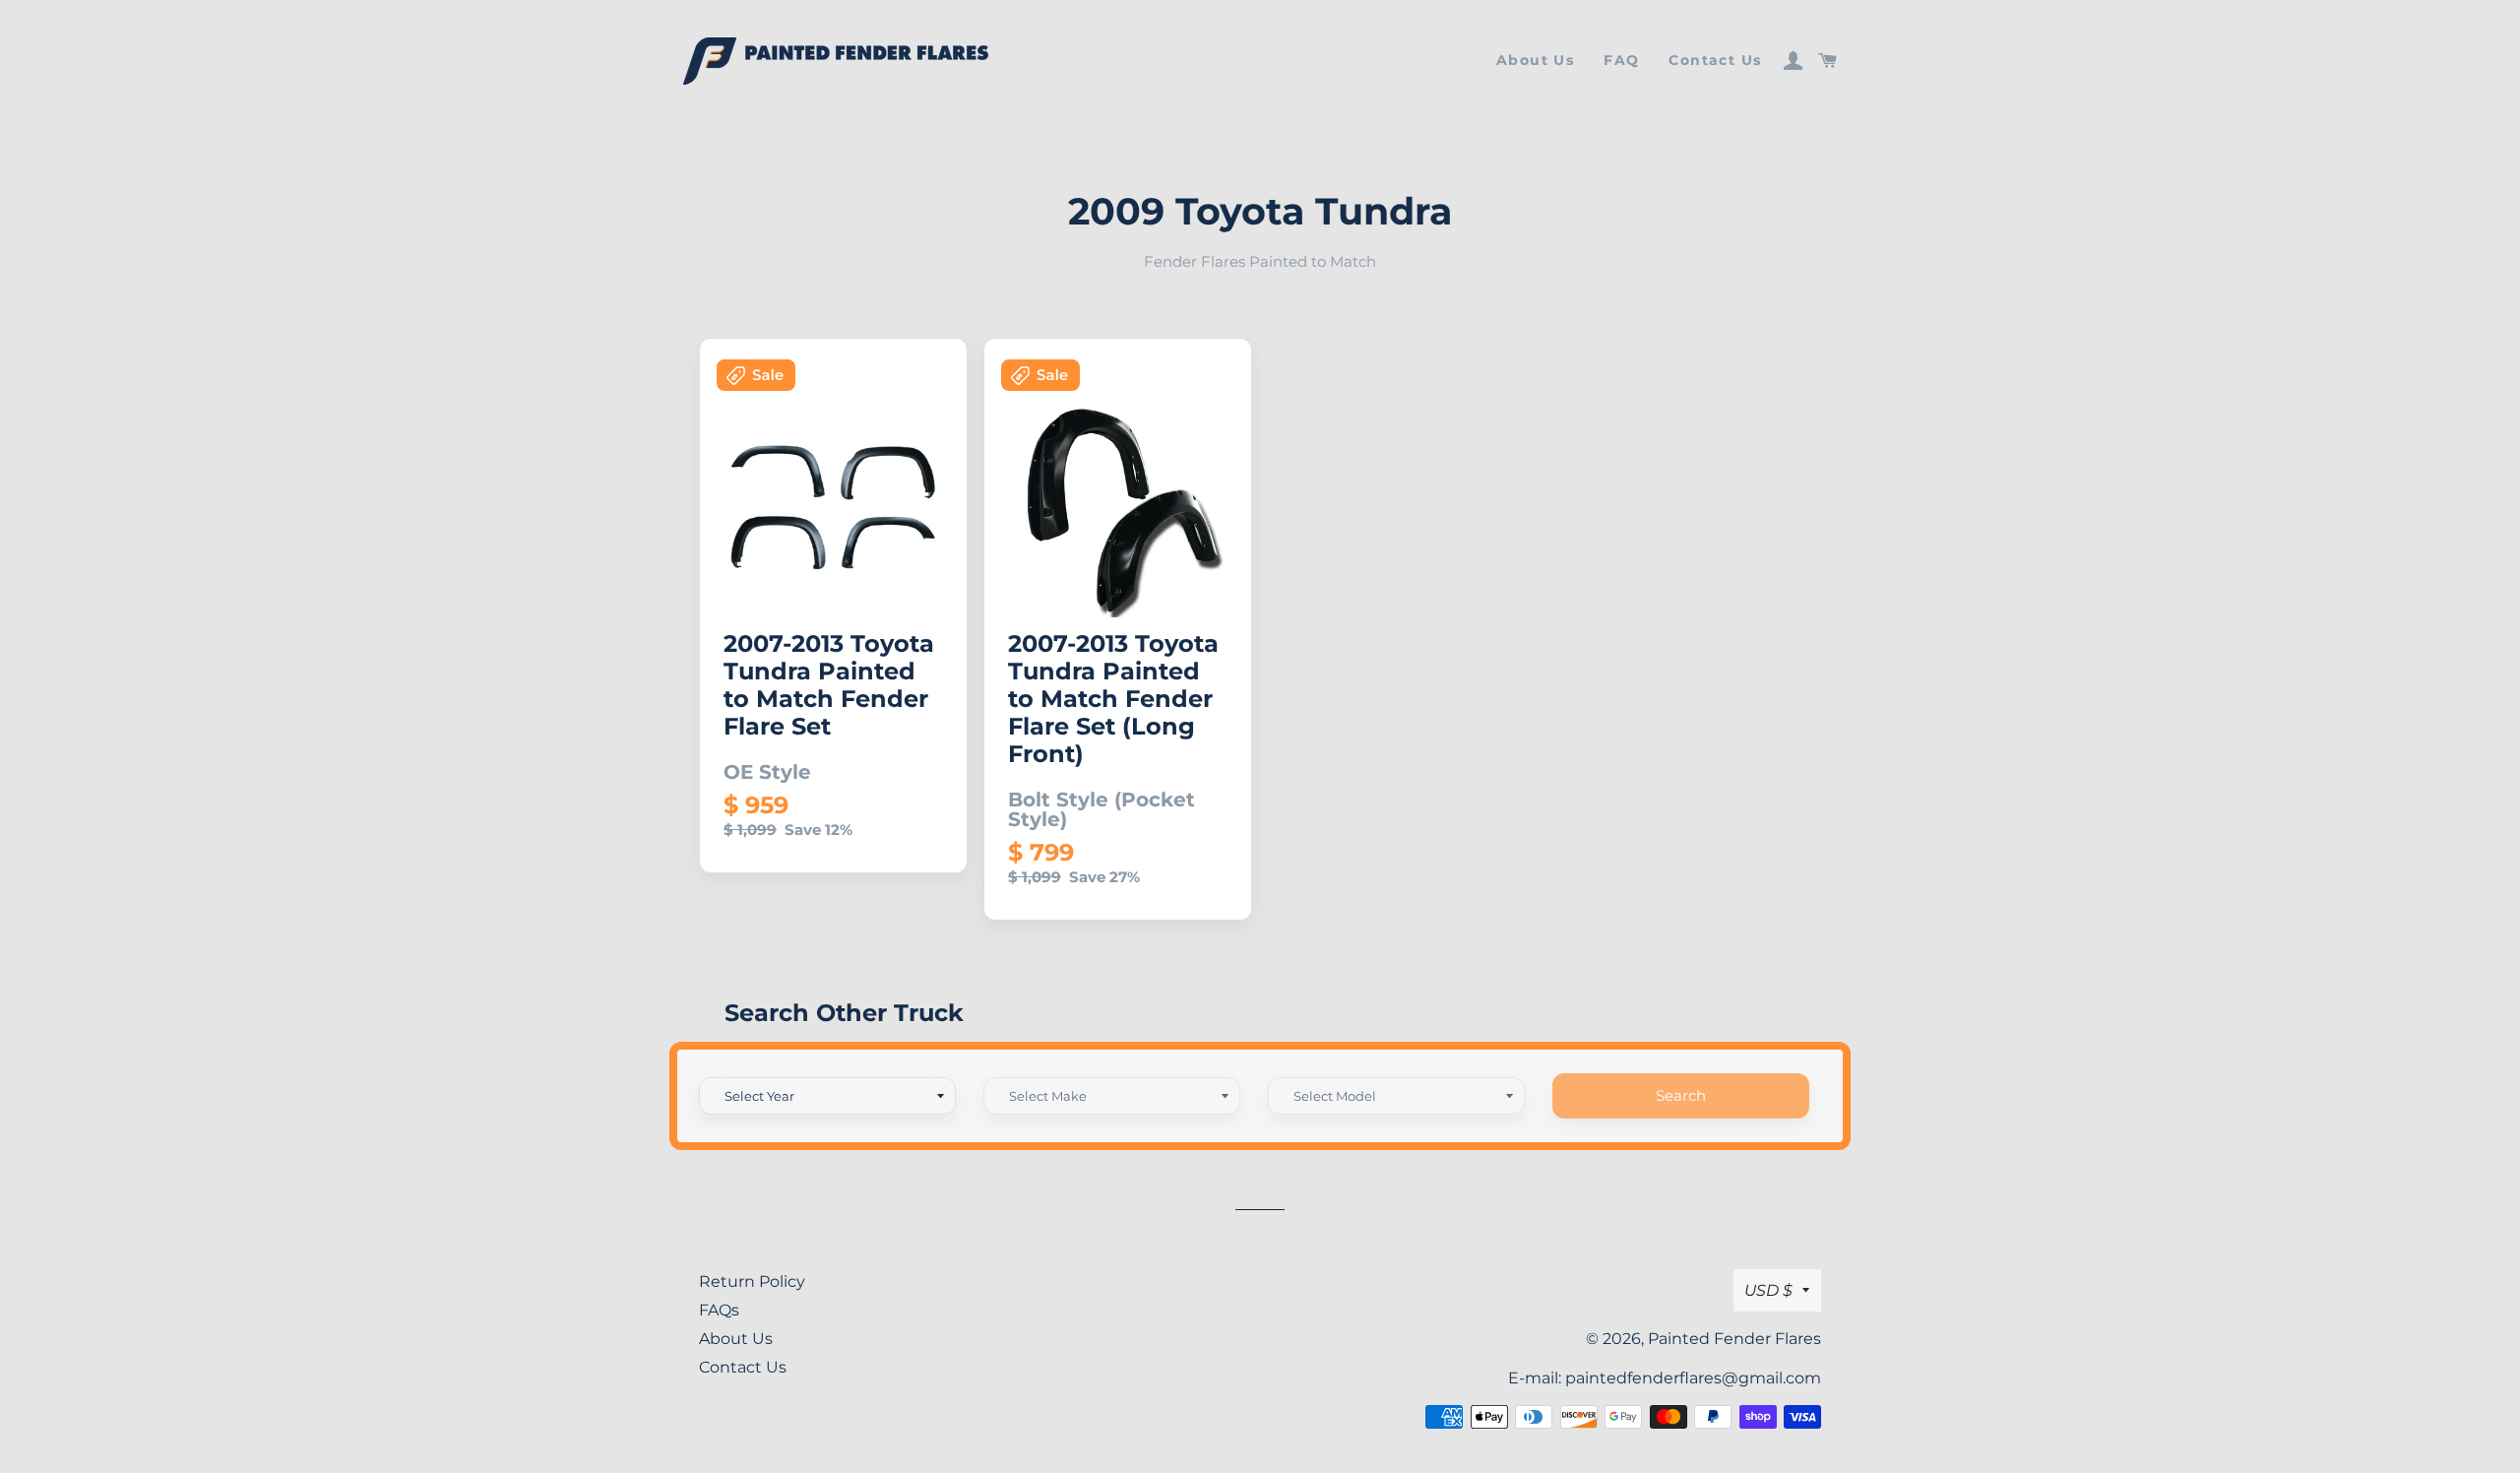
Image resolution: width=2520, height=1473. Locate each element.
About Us (1535, 60)
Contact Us (1715, 60)
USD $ (1768, 1290)
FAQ (1621, 60)
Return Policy (752, 1281)
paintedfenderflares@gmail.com (1693, 1378)
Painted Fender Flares (1734, 1339)
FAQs (719, 1310)
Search (1681, 1095)
